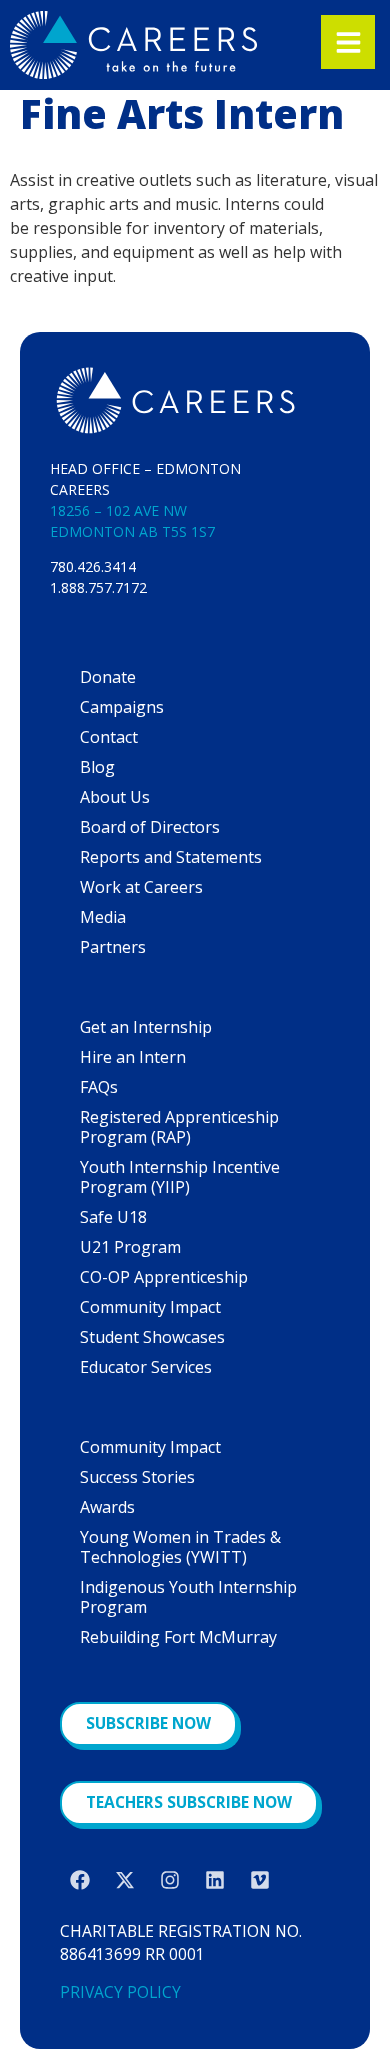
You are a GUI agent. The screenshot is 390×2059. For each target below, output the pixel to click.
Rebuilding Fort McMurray (178, 1637)
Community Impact (150, 1307)
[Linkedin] (215, 1880)
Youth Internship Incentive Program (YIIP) (180, 1177)
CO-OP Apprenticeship (164, 1277)
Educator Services (146, 1367)
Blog (97, 767)
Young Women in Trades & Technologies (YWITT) (180, 1547)
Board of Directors (150, 827)
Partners (113, 947)
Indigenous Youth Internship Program (188, 1597)
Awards (107, 1507)
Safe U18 (113, 1217)
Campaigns (122, 707)
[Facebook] (80, 1880)
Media (103, 917)
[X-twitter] (125, 1880)
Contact (109, 737)
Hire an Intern (133, 1057)
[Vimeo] (260, 1880)
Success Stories (137, 1477)
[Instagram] (170, 1880)
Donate (108, 677)
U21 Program (130, 1247)
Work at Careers (141, 887)
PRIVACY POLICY (120, 1992)
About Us (115, 797)
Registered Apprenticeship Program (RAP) (179, 1127)
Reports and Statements (171, 857)
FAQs (99, 1087)
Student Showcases (152, 1337)
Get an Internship (146, 1027)
